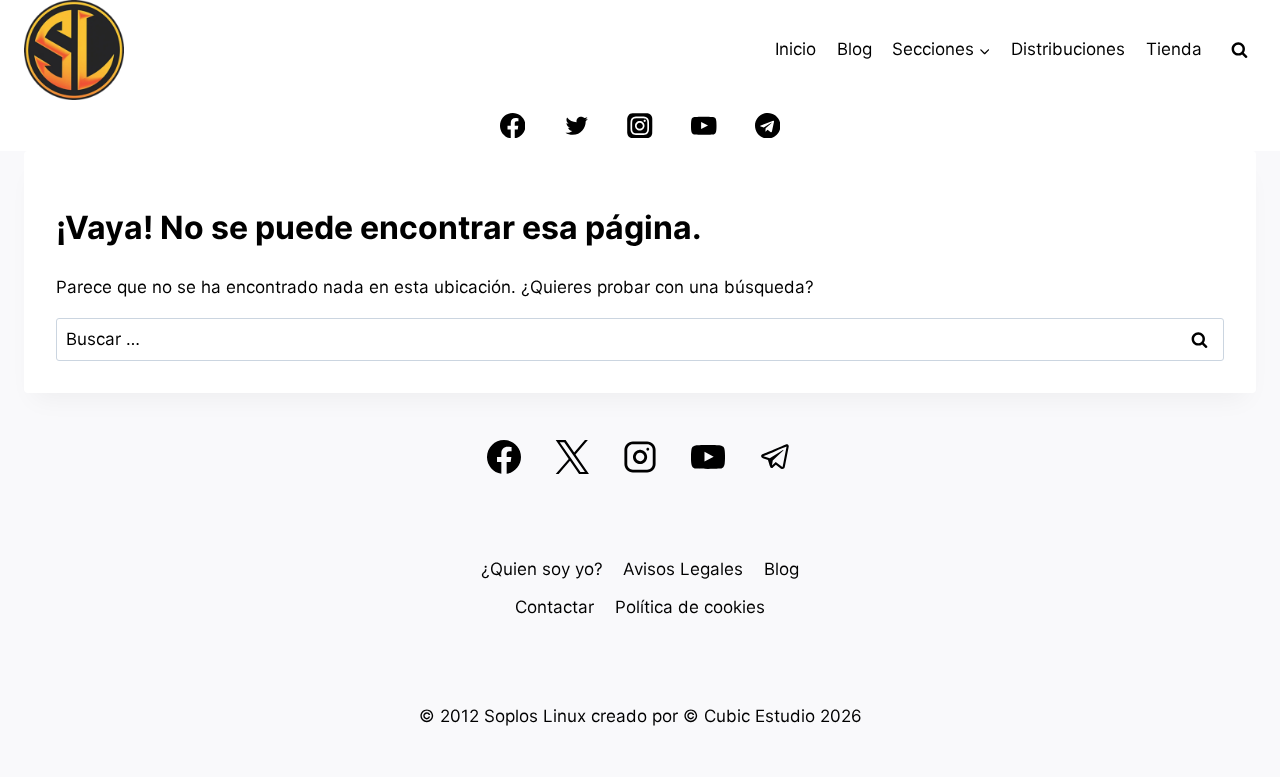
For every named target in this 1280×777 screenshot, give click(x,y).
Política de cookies (690, 607)
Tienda (1174, 49)
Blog (854, 49)
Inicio (795, 49)
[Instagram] (640, 125)
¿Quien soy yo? (542, 569)
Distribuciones (1068, 49)
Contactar (554, 607)
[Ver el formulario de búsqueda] (1239, 50)
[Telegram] (767, 125)
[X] (572, 457)
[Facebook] (512, 125)
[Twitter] (576, 125)
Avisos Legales (683, 569)
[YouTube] (703, 125)
